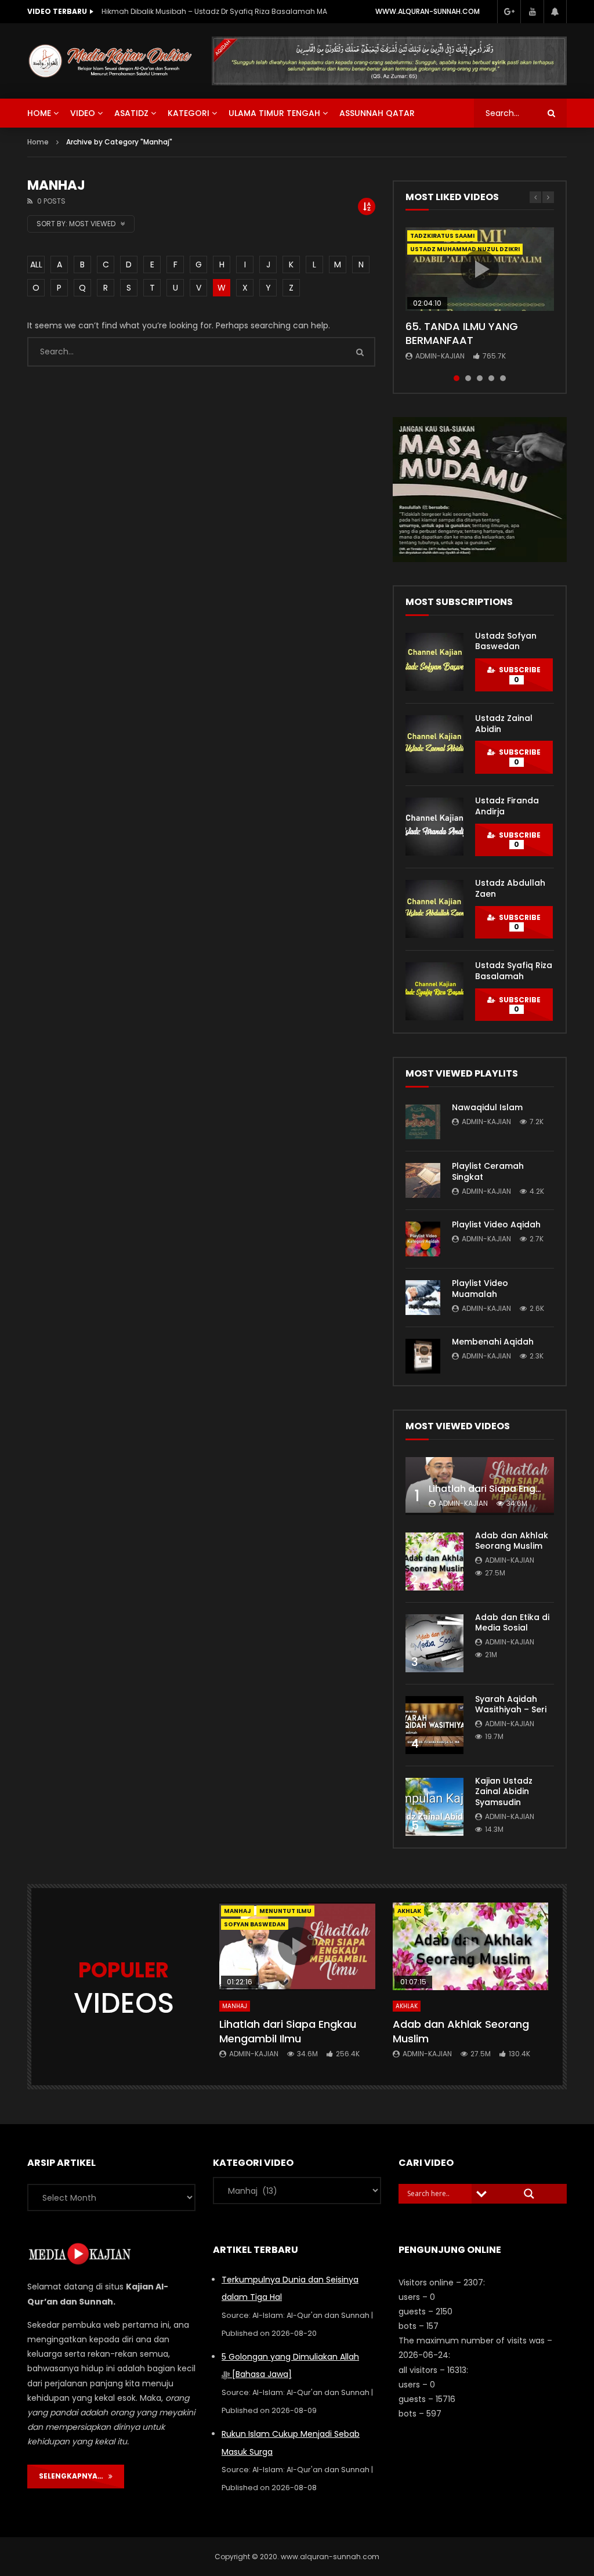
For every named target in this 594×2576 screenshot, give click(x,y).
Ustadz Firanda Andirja (507, 806)
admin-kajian (440, 356)
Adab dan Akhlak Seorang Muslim (512, 1541)
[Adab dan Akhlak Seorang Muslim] (434, 1561)
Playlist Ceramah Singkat (488, 1171)
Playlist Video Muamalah (480, 1289)
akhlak (409, 1911)
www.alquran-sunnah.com (428, 11)
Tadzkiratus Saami (442, 236)
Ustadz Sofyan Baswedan (506, 641)
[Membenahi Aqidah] (423, 1356)
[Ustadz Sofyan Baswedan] (434, 662)
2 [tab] (468, 378)
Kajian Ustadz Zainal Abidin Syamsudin (504, 1792)
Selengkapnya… (74, 2476)
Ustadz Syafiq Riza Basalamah (514, 971)
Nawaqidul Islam (487, 1107)
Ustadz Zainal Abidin (504, 724)
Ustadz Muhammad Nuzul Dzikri (465, 249)
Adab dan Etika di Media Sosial (512, 1623)
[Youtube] (532, 12)
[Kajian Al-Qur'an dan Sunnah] (111, 61)
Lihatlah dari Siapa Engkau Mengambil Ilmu (288, 2031)
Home (38, 142)
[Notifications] (555, 12)
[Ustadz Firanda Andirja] (434, 827)
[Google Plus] (509, 12)
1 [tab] (457, 378)
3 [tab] (480, 378)
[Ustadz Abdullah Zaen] (434, 909)
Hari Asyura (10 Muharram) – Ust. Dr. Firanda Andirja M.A (200, 11)
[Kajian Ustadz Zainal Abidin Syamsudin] (434, 1807)
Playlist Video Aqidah (496, 1224)
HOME (39, 113)
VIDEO (83, 113)
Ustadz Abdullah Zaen (510, 888)
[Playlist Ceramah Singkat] (423, 1180)
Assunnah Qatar (377, 113)
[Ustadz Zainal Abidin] (434, 744)
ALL (36, 265)
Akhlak (407, 2006)
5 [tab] (503, 378)
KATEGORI (189, 113)
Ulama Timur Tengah (274, 113)
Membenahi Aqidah (493, 1342)
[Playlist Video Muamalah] (423, 1298)
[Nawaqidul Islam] (423, 1122)
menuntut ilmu (285, 1911)
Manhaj (238, 1911)
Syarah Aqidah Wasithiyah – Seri (511, 1704)
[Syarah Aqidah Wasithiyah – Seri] (434, 1725)
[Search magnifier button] (529, 2194)
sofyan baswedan (255, 1924)
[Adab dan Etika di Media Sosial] (434, 1643)
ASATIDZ (131, 113)
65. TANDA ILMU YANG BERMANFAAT (462, 333)
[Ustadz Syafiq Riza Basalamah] (434, 991)
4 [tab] (491, 378)
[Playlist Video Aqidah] (423, 1239)
